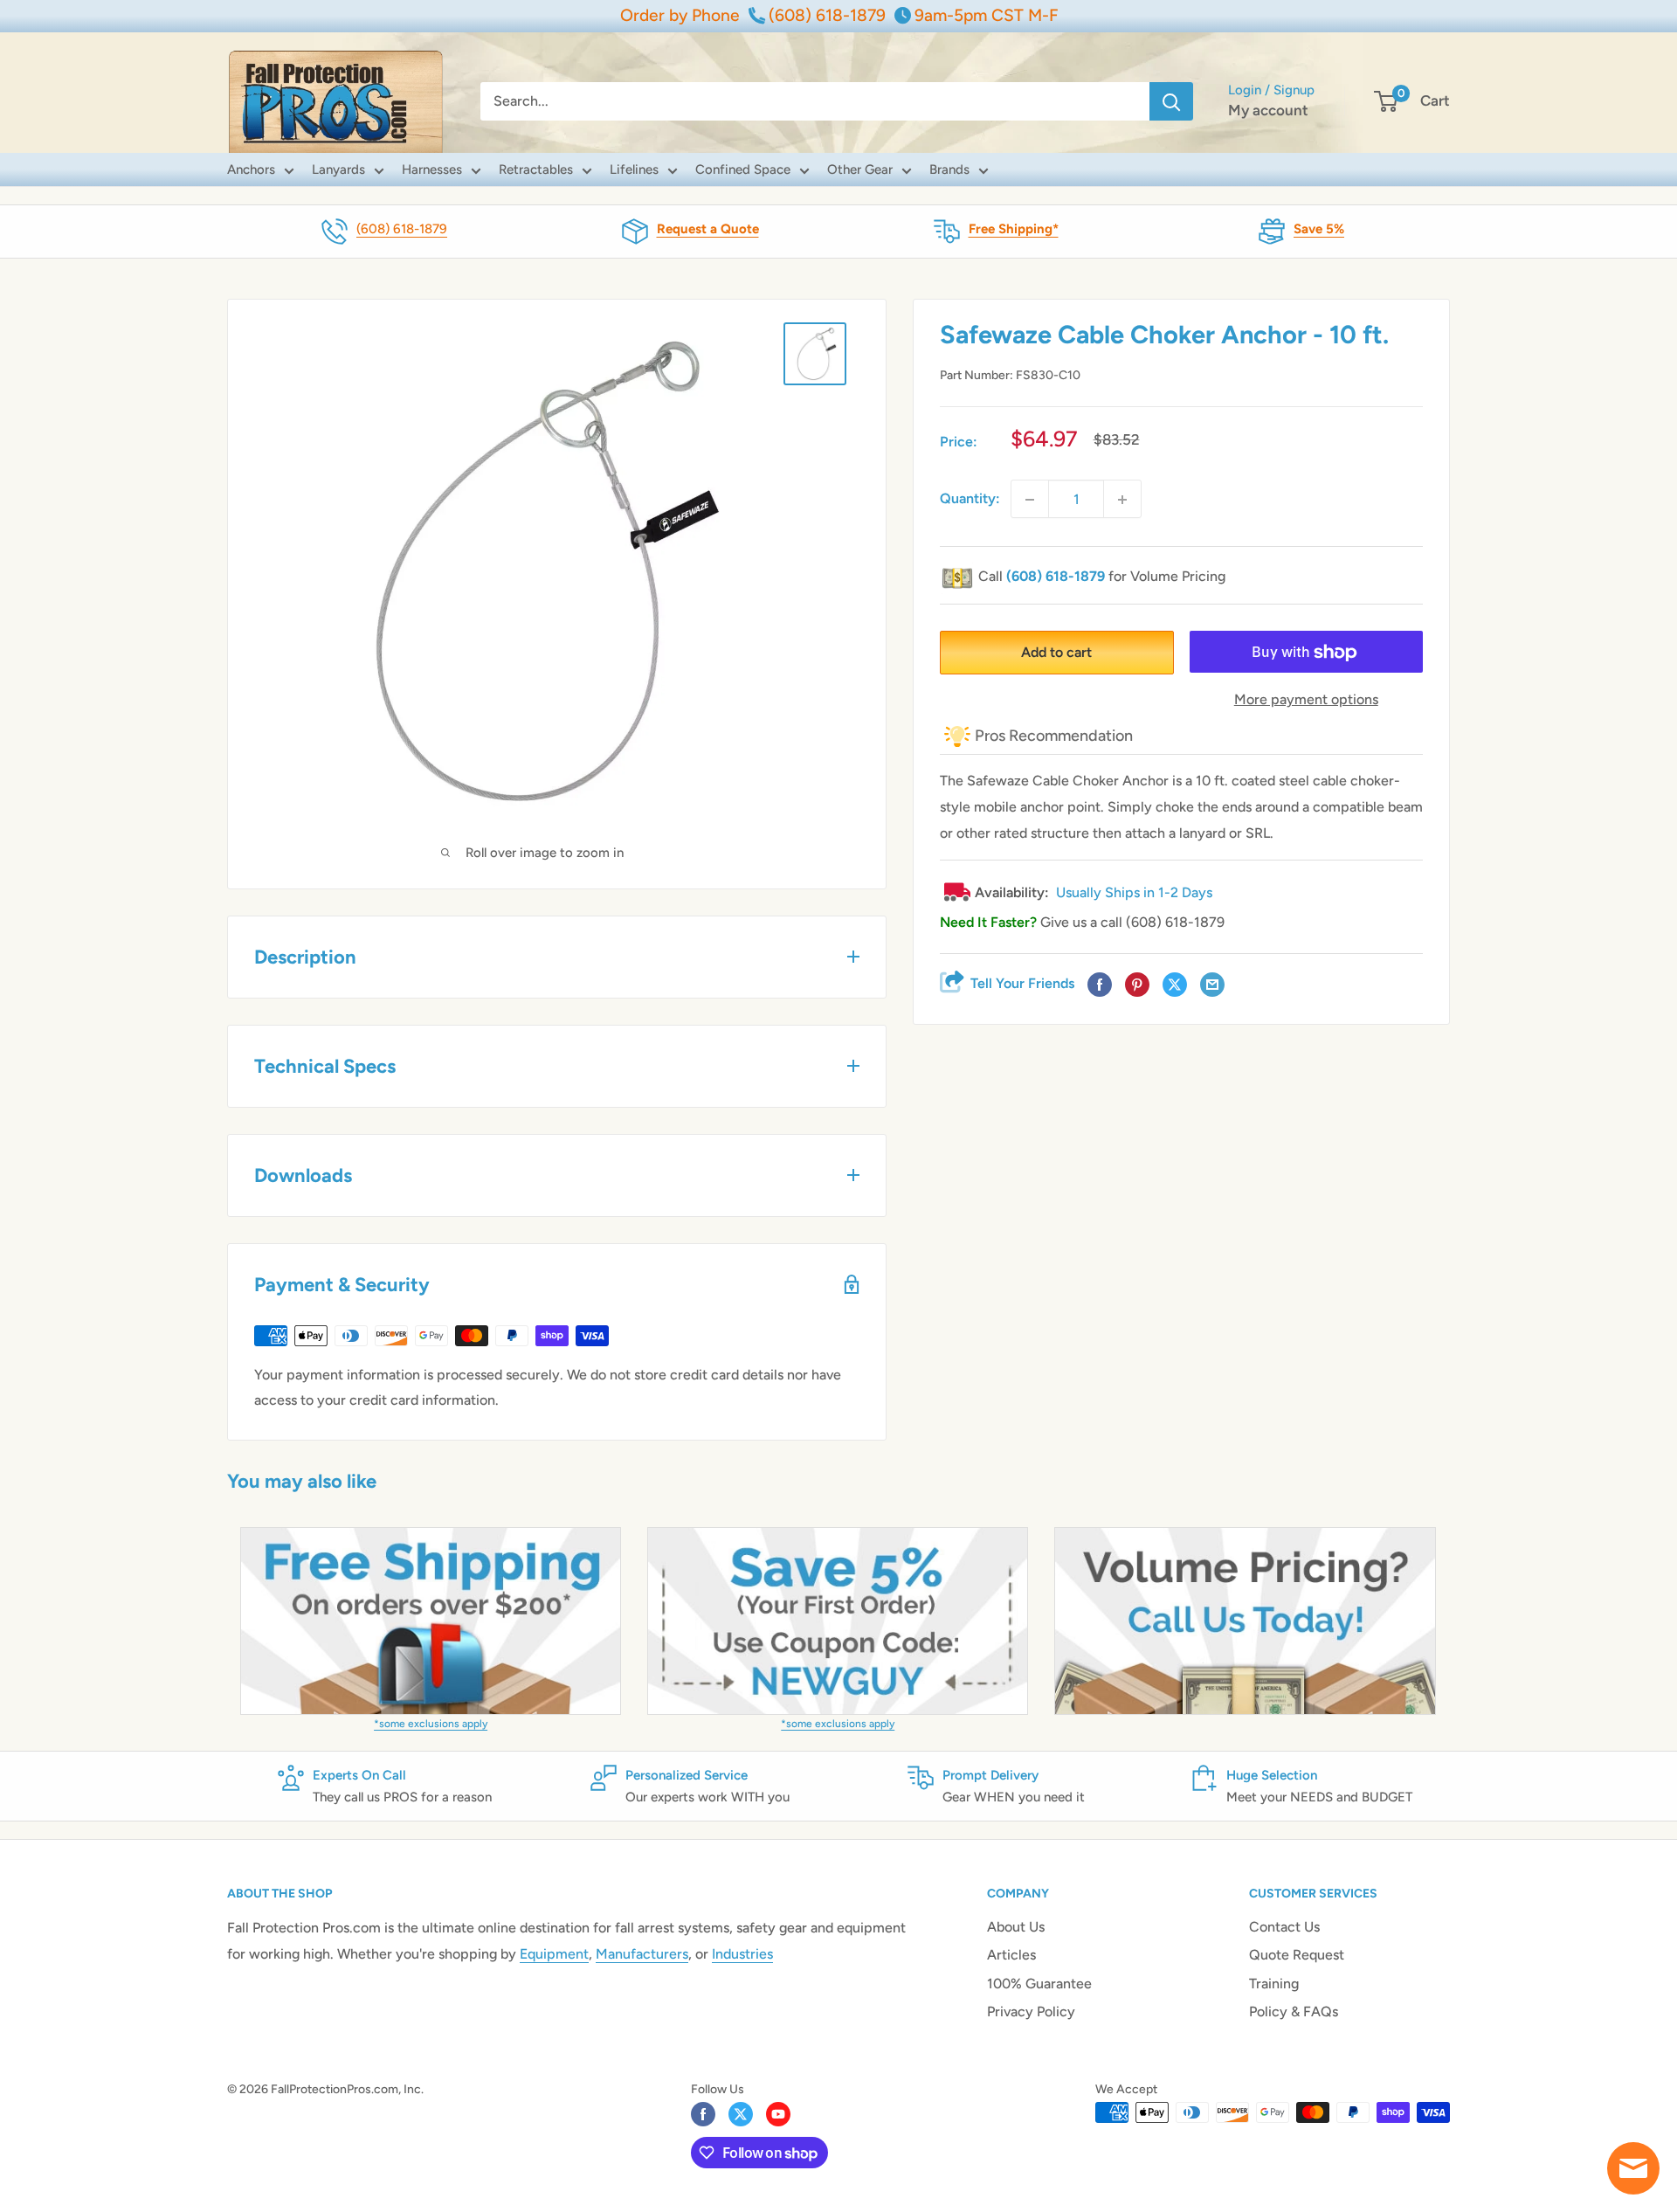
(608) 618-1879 (402, 229)
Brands (949, 169)
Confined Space (743, 169)
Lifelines (634, 169)
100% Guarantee (1039, 1984)
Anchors (251, 169)
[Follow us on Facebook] (703, 2114)
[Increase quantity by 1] (1122, 500)
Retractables (536, 169)
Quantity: (970, 499)
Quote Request (1297, 1955)
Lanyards (338, 169)
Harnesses (432, 169)
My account (1268, 110)
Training (1274, 1984)
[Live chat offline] (1633, 2168)
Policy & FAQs (1294, 2012)
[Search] (1171, 101)
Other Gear (860, 169)
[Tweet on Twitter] (1175, 985)
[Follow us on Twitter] (741, 2114)
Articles (1011, 1955)
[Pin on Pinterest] (1137, 985)
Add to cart (1056, 653)
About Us (1016, 1927)
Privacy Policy (1031, 2012)
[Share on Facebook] (1100, 985)
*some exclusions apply (431, 1724)
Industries (742, 1954)
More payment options (1306, 700)
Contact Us (1284, 1927)
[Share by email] (1212, 985)
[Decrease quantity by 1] (1030, 500)
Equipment (554, 1954)
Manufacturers (642, 1954)
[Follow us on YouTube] (778, 2114)
